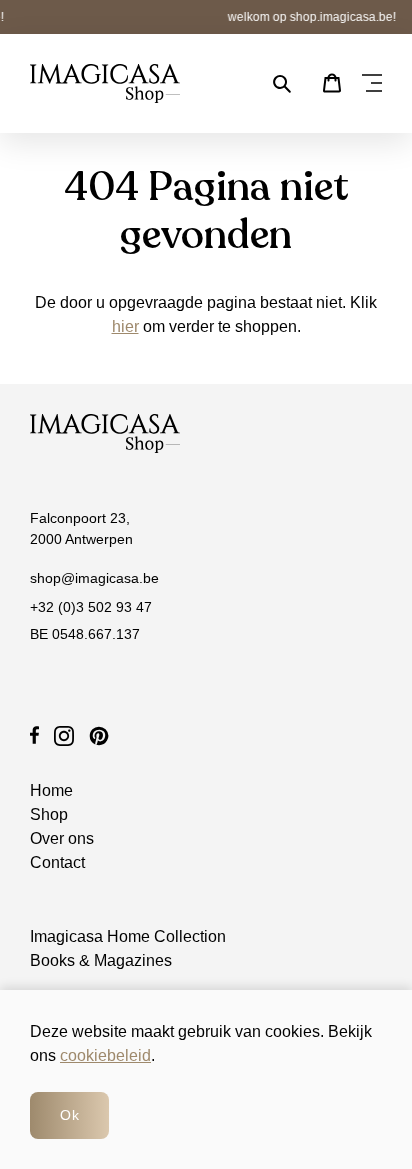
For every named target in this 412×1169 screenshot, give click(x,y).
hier (125, 326)
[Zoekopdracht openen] (282, 84)
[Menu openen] (372, 84)
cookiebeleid (105, 1055)
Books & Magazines (101, 960)
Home (51, 790)
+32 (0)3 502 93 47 (91, 607)
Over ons (62, 838)
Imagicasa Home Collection (128, 936)
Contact (57, 862)
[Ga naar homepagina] (105, 83)
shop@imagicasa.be (94, 578)
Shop (49, 814)
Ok (69, 1115)
